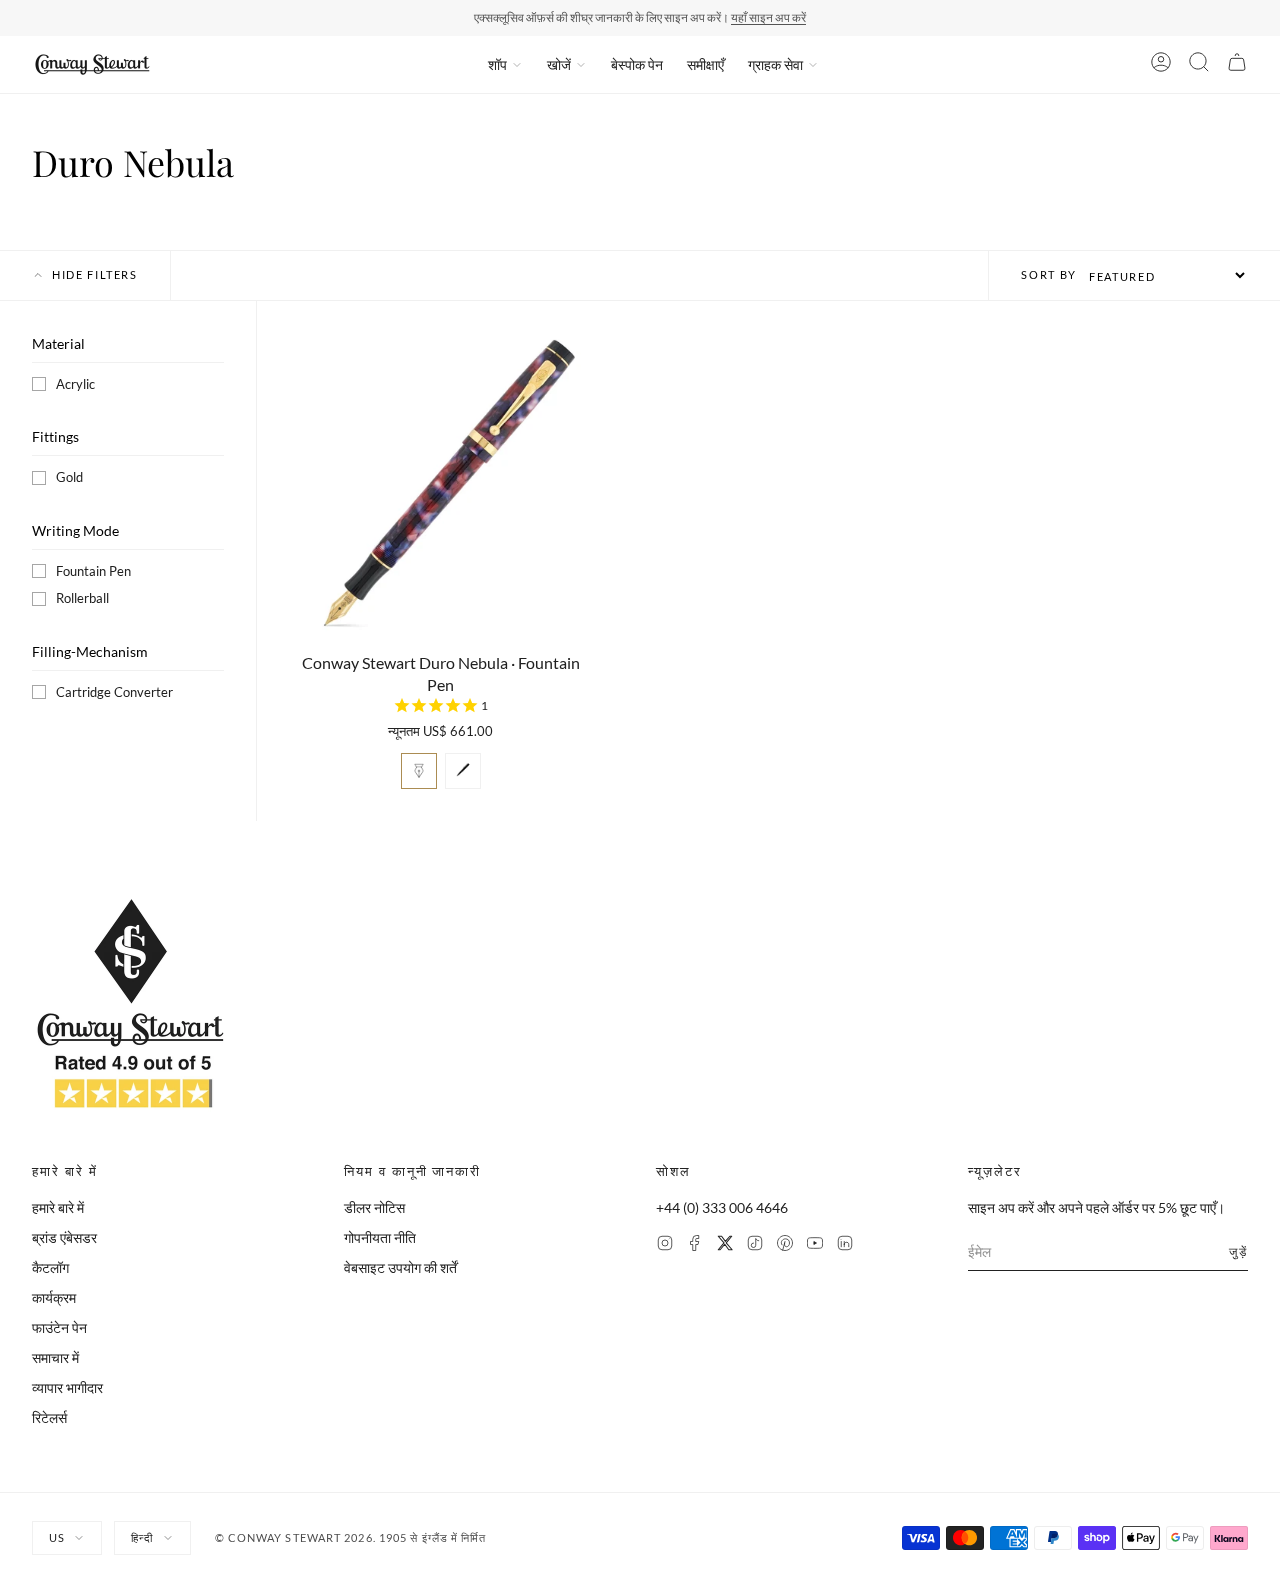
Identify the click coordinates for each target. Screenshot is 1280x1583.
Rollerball (82, 598)
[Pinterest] (785, 1245)
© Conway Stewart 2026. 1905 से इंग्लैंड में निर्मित (351, 1537)
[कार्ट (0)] (1237, 65)
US (57, 1537)
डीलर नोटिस (374, 1207)
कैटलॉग (50, 1267)
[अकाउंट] (1161, 65)
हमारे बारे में (58, 1207)
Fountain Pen (93, 571)
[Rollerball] (463, 771)
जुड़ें (1238, 1251)
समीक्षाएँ (705, 64)
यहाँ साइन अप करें (768, 17)
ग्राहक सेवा (775, 64)
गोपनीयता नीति (380, 1237)
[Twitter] (725, 1245)
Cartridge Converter (114, 692)
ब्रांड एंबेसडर (64, 1237)
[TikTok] (755, 1245)
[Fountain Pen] (419, 771)
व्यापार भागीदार (67, 1387)
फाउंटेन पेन (59, 1327)
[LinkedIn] (845, 1245)
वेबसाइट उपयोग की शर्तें (400, 1267)
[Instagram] (665, 1245)
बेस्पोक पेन (637, 64)
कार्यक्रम (54, 1297)
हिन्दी (142, 1537)
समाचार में (55, 1357)
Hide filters (95, 274)
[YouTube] (815, 1245)
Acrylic (75, 384)
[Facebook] (695, 1245)
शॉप (497, 64)
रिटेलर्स (49, 1417)
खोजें (559, 64)
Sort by (1049, 274)
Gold (69, 477)
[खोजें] (1199, 65)
